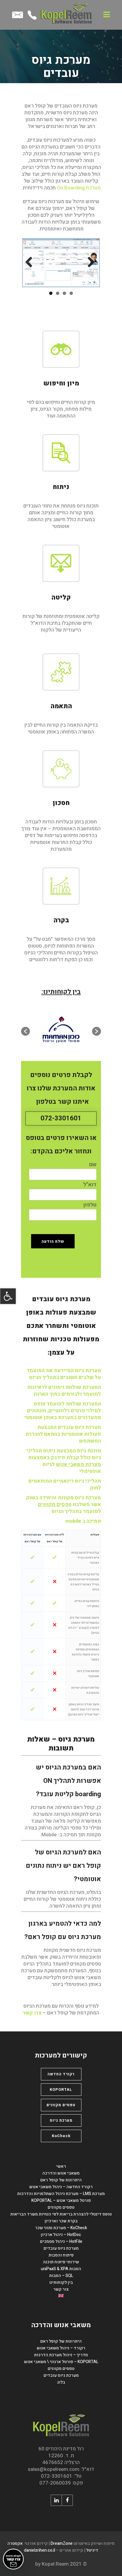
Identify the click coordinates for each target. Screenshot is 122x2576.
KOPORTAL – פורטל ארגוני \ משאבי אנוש (61, 2362)
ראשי (61, 2166)
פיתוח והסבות (61, 2255)
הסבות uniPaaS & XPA (61, 2269)
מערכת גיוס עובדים (61, 2248)
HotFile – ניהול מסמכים (61, 2241)
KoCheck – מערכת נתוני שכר (61, 2228)
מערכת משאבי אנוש (78, 1464)
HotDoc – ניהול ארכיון (61, 2235)
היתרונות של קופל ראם (61, 2180)
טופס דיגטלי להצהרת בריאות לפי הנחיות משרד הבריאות (61, 2214)
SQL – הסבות (61, 2276)
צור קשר (61, 2289)
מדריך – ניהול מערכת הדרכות (61, 2355)
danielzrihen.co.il (40, 2550)
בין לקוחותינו (61, 2282)
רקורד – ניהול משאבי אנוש (61, 2348)
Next (31, 262)
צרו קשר (32, 2013)
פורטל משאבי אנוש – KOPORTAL (61, 2201)
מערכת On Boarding (79, 188)
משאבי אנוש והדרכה (61, 2173)
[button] (8, 1296)
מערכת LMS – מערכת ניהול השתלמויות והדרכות (61, 2194)
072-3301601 (61, 1118)
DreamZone (62, 2543)
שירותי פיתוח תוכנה (61, 2262)
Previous (91, 262)
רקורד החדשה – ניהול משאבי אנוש (61, 2187)
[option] (56, 1031)
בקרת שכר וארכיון (61, 2221)
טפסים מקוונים (55, 1504)
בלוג (61, 2382)
